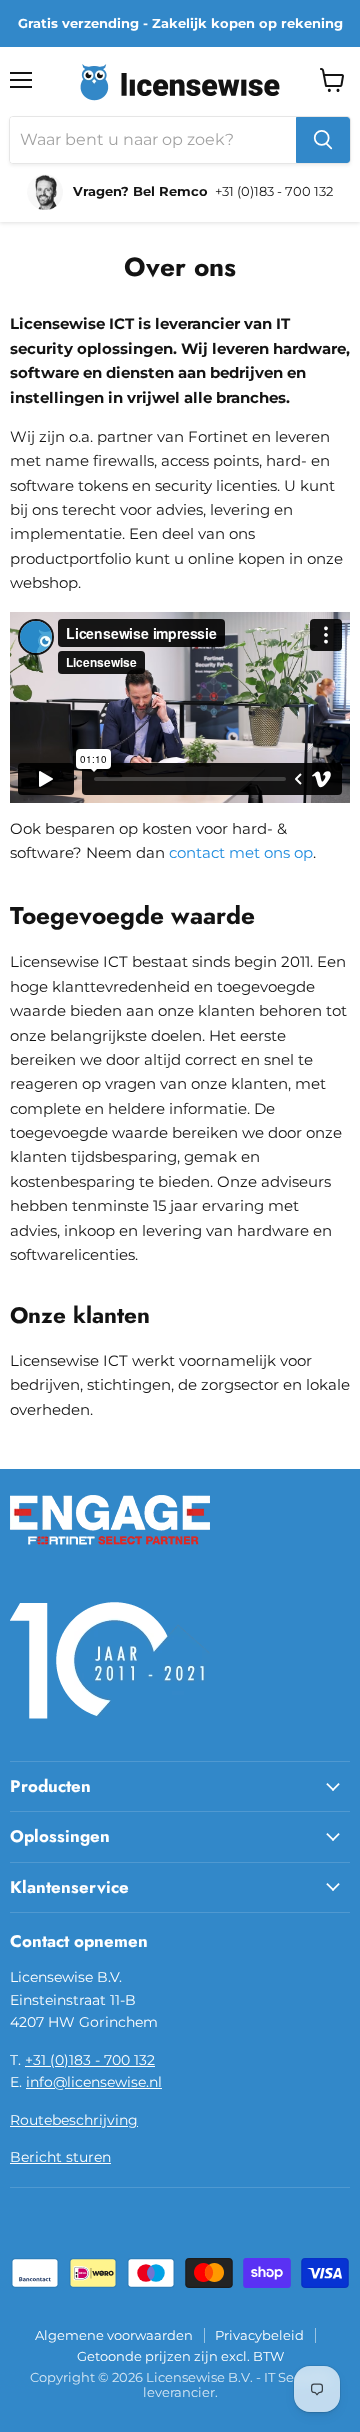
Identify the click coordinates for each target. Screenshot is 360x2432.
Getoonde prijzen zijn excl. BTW (180, 2356)
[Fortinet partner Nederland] (110, 1557)
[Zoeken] (323, 140)
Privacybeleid (259, 2335)
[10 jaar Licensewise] (110, 1731)
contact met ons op (241, 852)
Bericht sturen (60, 2157)
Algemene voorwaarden (114, 2335)
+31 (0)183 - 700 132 (90, 2060)
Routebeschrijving (74, 2120)
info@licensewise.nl (94, 2082)
